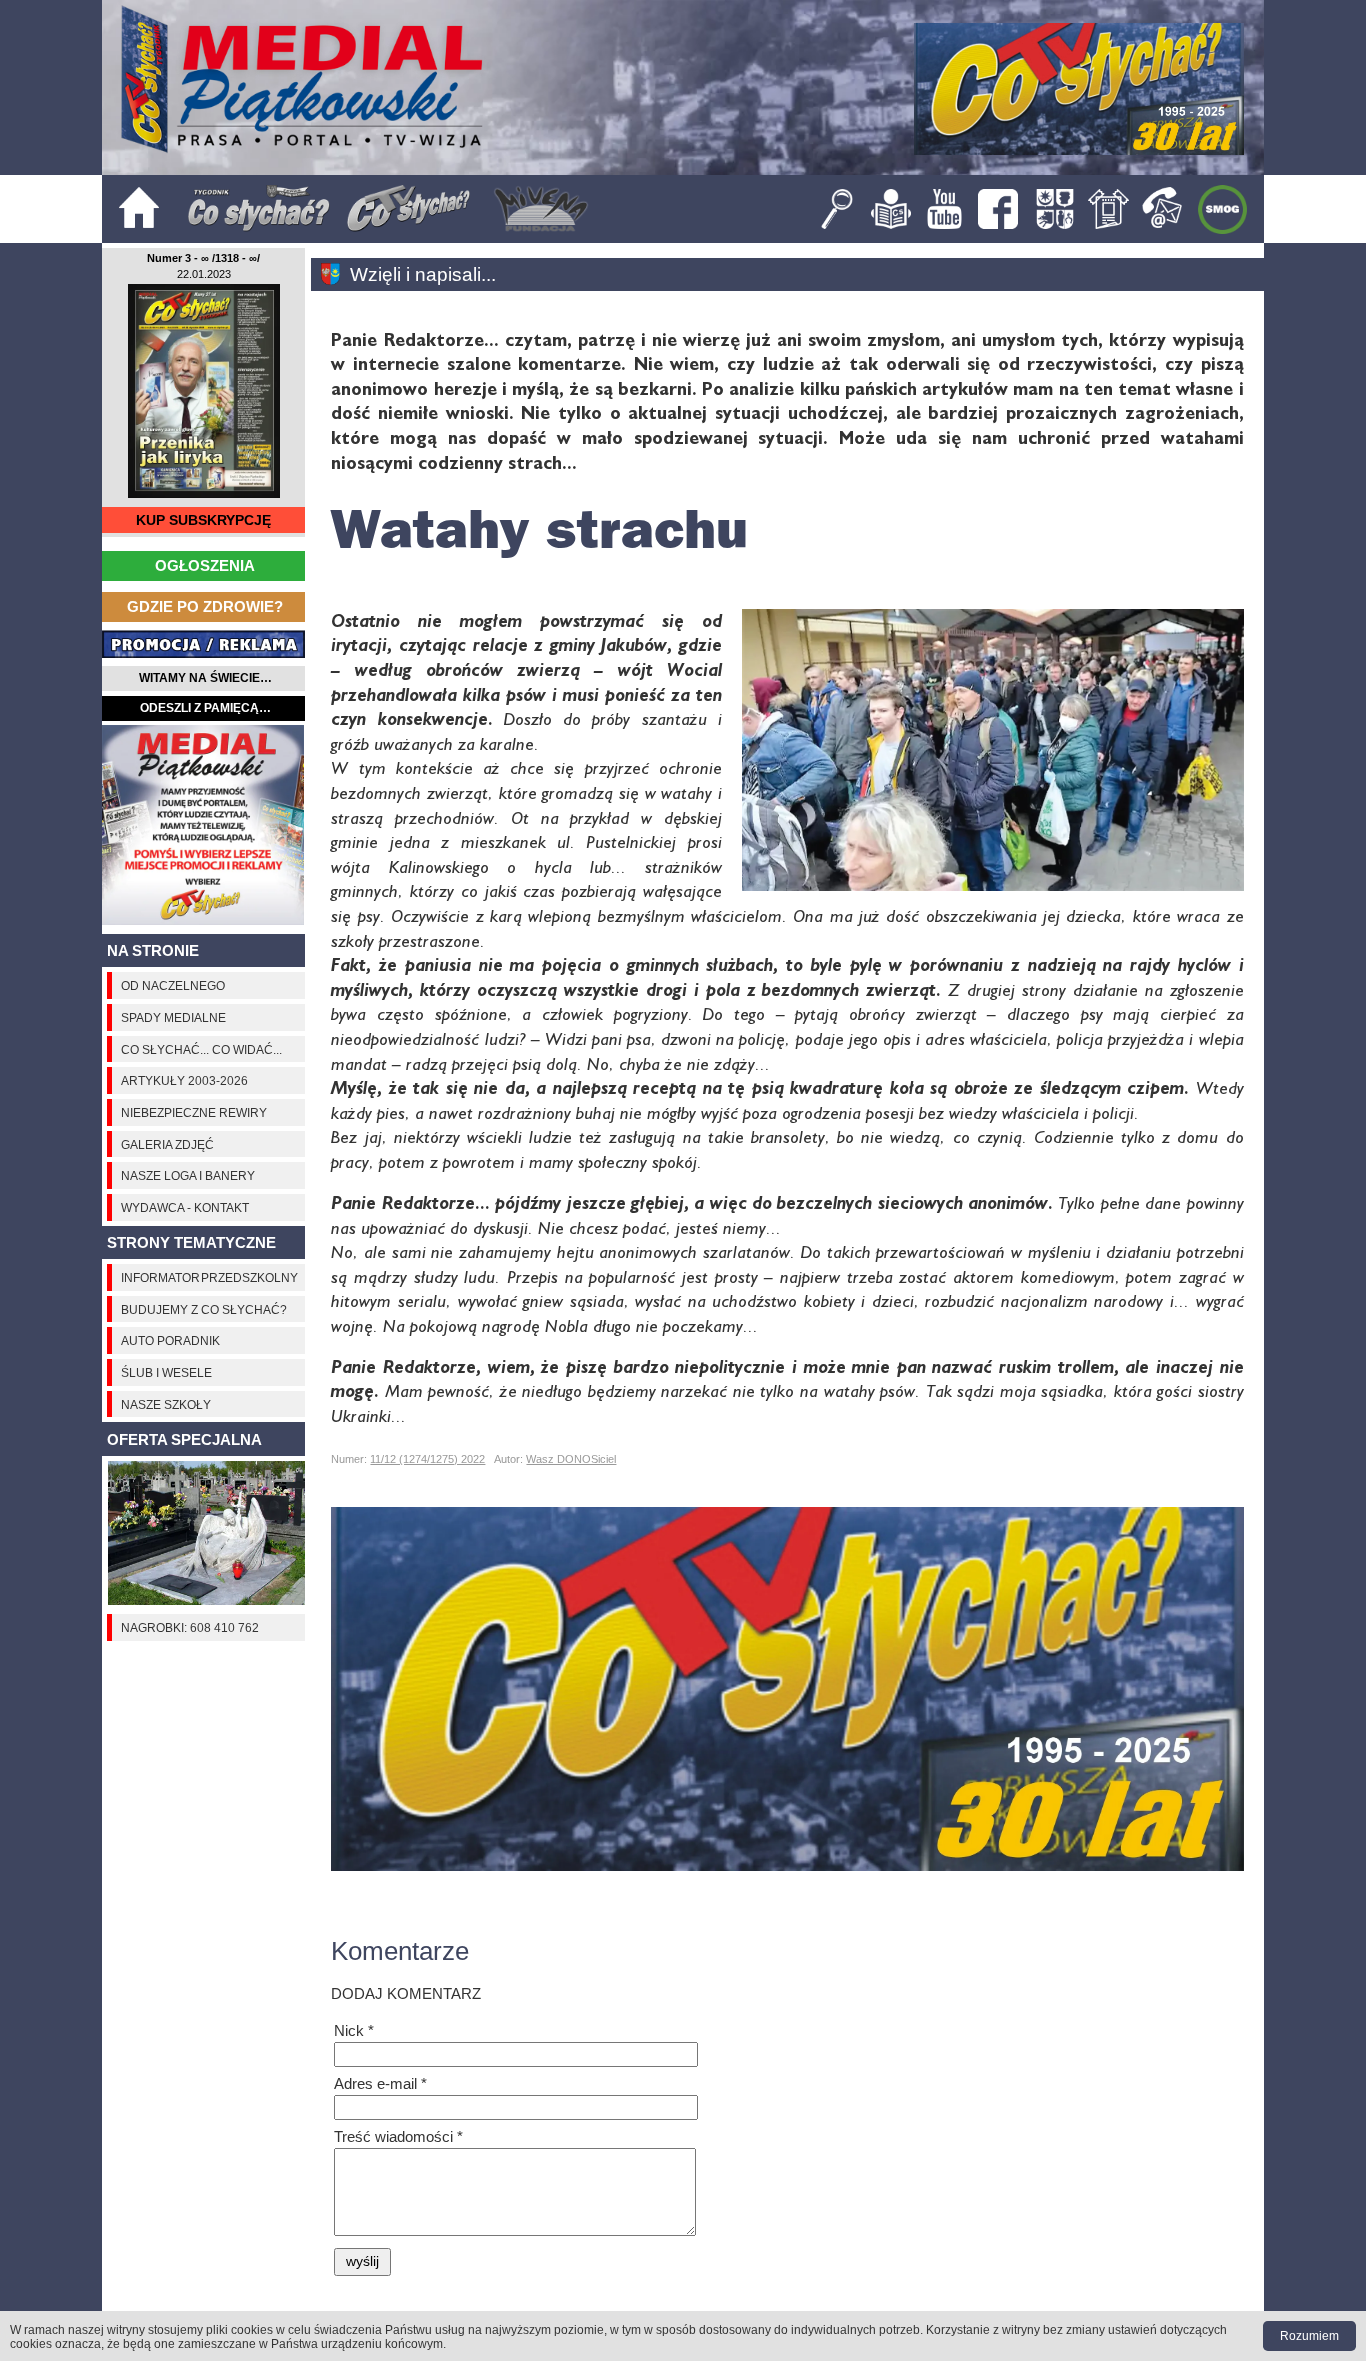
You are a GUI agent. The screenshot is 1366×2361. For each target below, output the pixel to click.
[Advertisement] (203, 825)
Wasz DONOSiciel (571, 1459)
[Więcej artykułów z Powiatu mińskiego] (335, 274)
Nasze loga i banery (188, 1175)
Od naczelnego (173, 985)
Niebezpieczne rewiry (194, 1112)
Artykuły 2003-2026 (184, 1080)
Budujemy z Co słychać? (204, 1309)
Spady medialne (173, 1017)
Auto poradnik (170, 1340)
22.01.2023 (204, 274)
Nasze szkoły (166, 1404)
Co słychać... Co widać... (201, 1049)
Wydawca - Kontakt (185, 1207)
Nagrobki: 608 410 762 (190, 1627)
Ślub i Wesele (166, 1372)
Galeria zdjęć (167, 1144)
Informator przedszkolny (210, 1277)
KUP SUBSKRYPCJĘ (203, 520)
